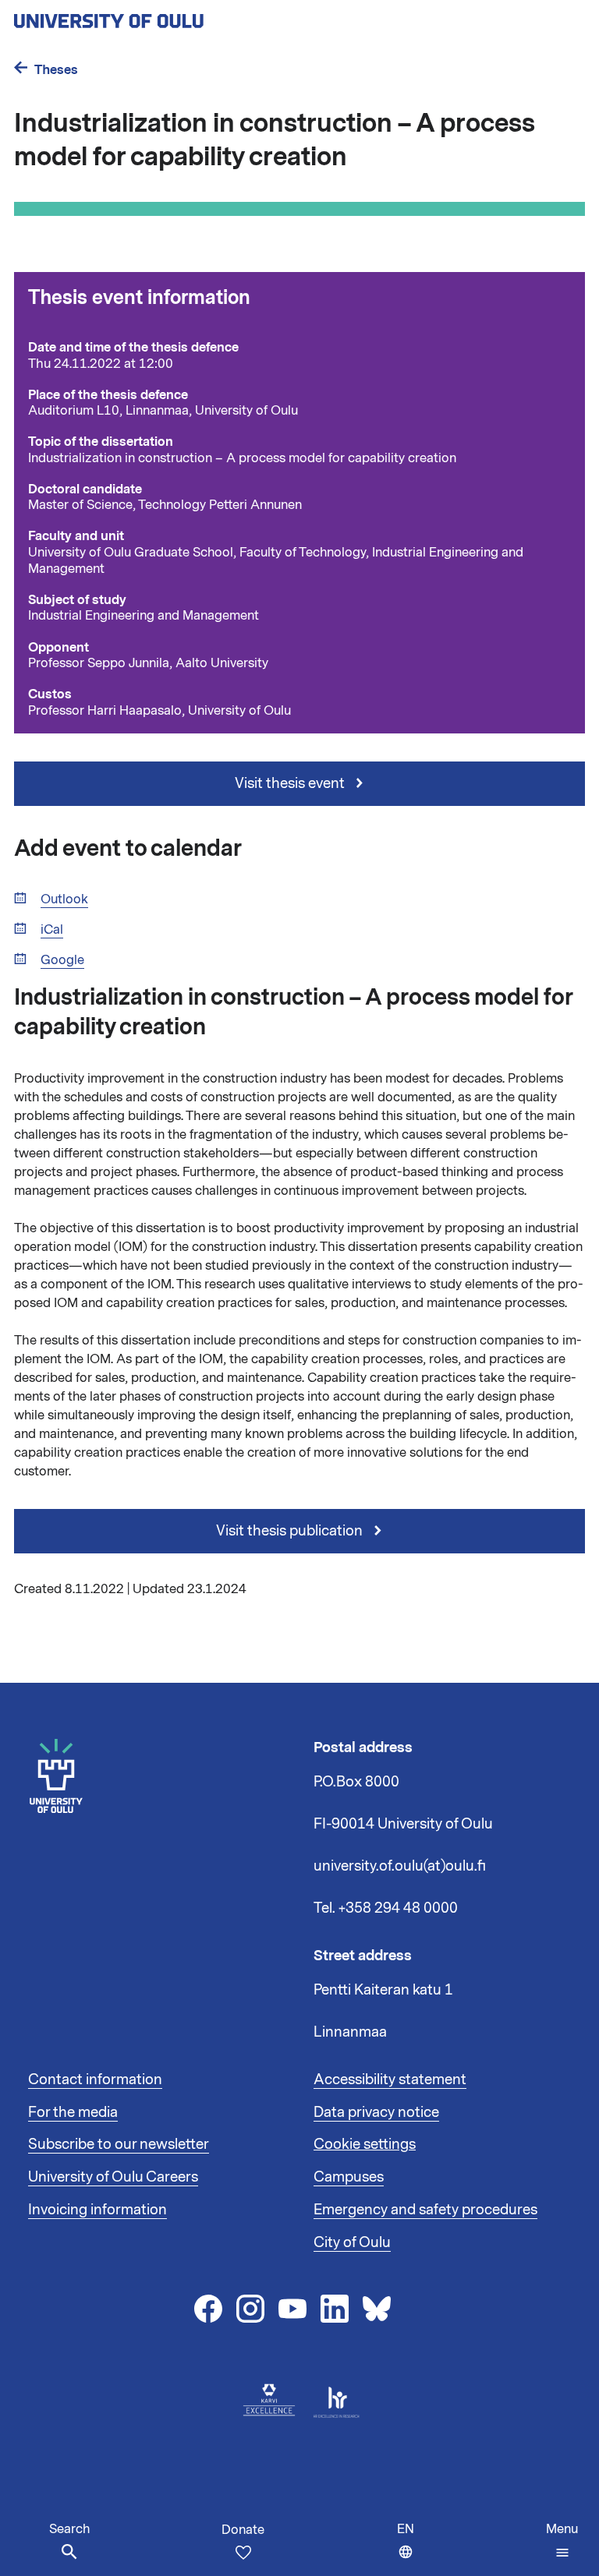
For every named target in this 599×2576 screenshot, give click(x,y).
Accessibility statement (390, 2080)
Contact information (95, 2080)
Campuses (349, 2177)
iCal (52, 930)
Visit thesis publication (291, 1531)
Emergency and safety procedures (425, 2210)
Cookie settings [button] (365, 2144)
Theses (56, 70)
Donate (243, 2530)
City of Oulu (352, 2242)
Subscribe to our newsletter (119, 2144)
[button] (562, 2541)
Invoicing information (97, 2210)
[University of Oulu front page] (145, 16)
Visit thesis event (291, 783)
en (409, 2548)
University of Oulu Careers (113, 2177)
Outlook (64, 900)
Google (62, 961)
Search (69, 2529)
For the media (73, 2112)
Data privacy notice (376, 2112)
